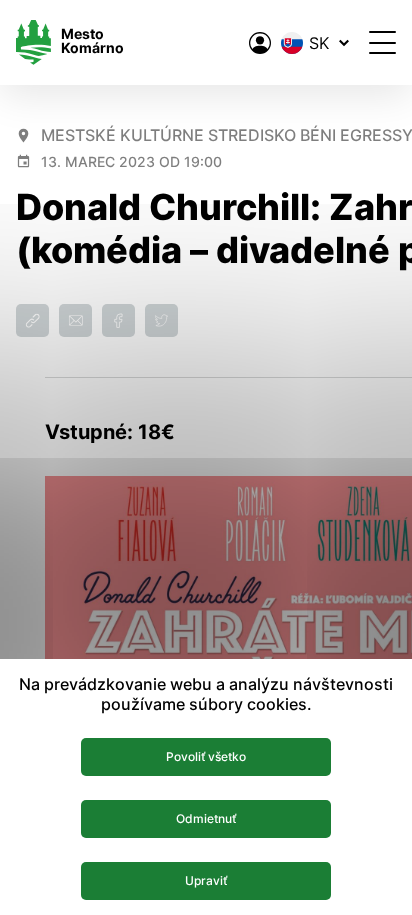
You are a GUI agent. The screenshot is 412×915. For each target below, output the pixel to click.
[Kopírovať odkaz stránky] (32, 320)
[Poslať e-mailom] (75, 320)
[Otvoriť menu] (382, 42)
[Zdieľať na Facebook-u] (118, 320)
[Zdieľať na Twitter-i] (161, 320)
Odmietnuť (206, 818)
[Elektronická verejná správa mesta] (260, 43)
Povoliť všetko (206, 756)
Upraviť (206, 880)
